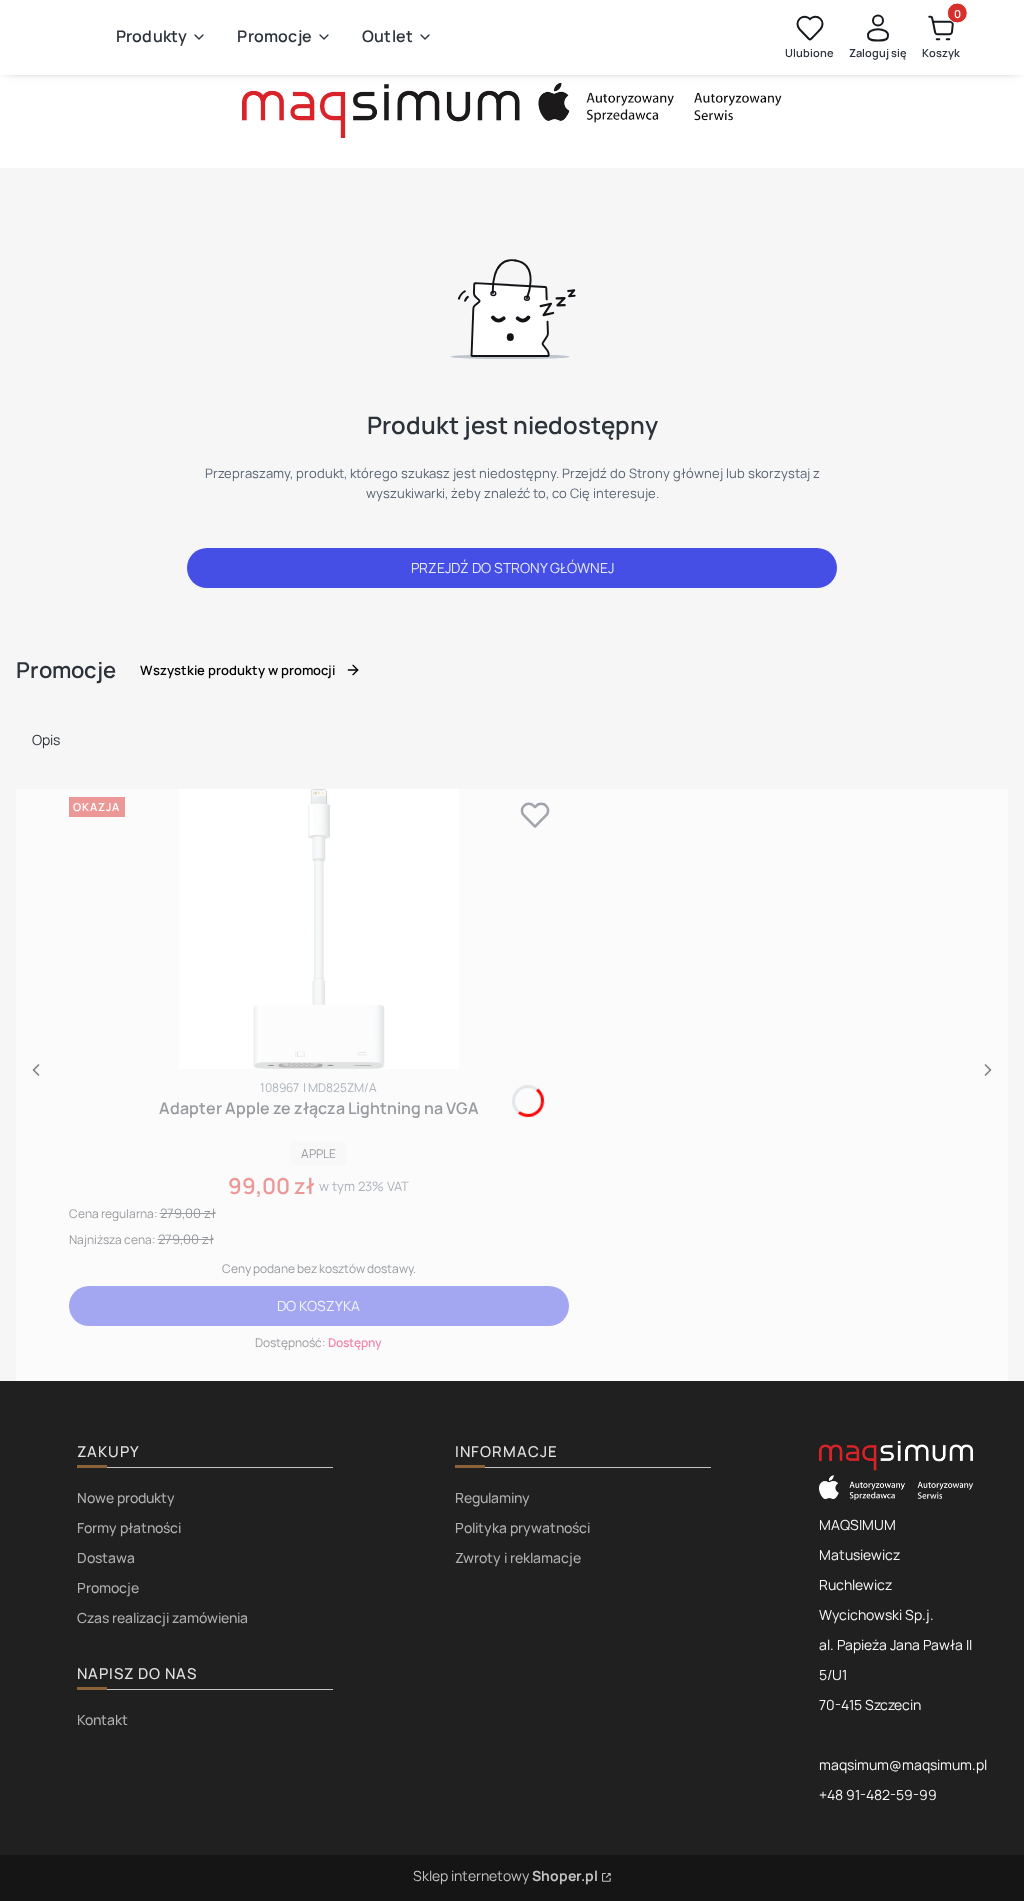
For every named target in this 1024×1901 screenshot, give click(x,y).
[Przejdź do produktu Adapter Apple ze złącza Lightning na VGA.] (319, 929)
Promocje (108, 1587)
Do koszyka (318, 1305)
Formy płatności (129, 1527)
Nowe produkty (126, 1497)
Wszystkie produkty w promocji (237, 670)
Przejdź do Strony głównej (512, 567)
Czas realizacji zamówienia (162, 1617)
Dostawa (106, 1557)
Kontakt (102, 1719)
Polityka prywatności (522, 1527)
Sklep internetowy (505, 1875)
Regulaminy (492, 1497)
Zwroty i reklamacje (518, 1557)
